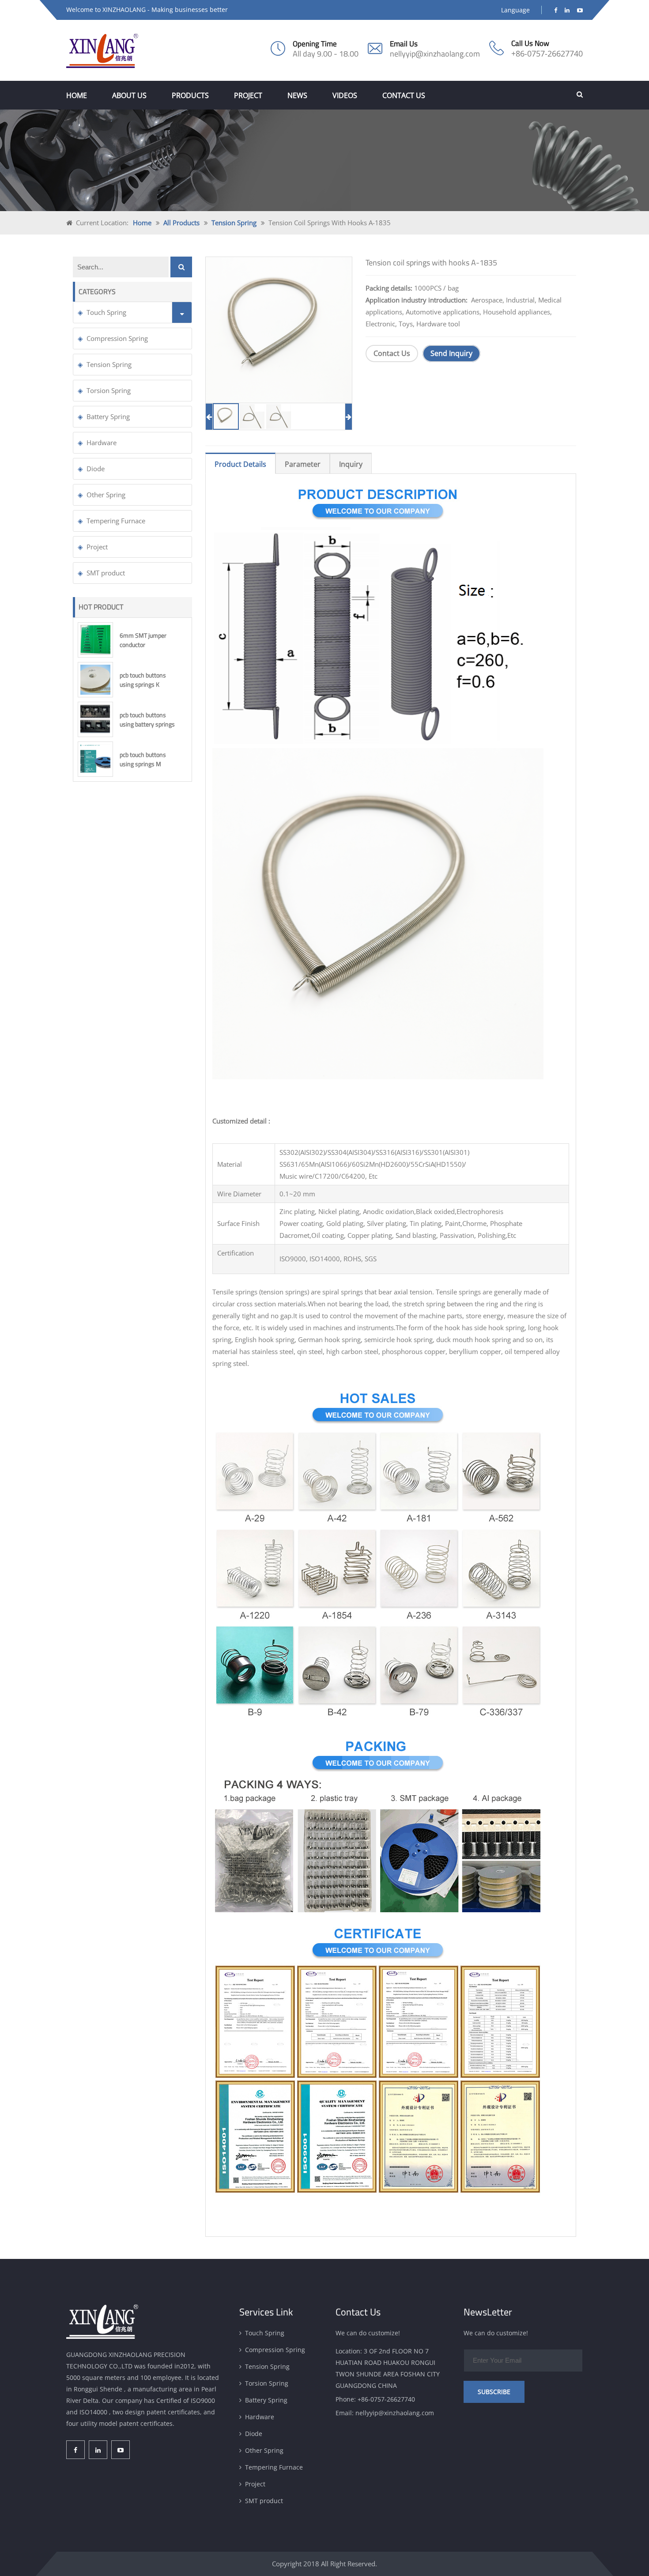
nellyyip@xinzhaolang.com (435, 54)
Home (77, 95)
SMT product (106, 573)
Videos (345, 95)
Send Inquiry (451, 354)
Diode (96, 469)
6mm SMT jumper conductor (143, 640)
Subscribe (494, 2392)
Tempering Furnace (116, 521)
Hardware (102, 443)
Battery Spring (108, 416)
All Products (181, 223)
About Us (129, 95)
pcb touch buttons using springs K (143, 680)
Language (515, 10)
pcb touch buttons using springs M (143, 759)
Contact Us (404, 95)
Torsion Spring (109, 390)
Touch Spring (106, 312)
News (297, 95)
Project (248, 95)
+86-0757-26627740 (547, 53)
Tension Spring (234, 223)
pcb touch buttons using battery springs (147, 719)
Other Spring (106, 495)
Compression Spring (117, 338)
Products (190, 95)
